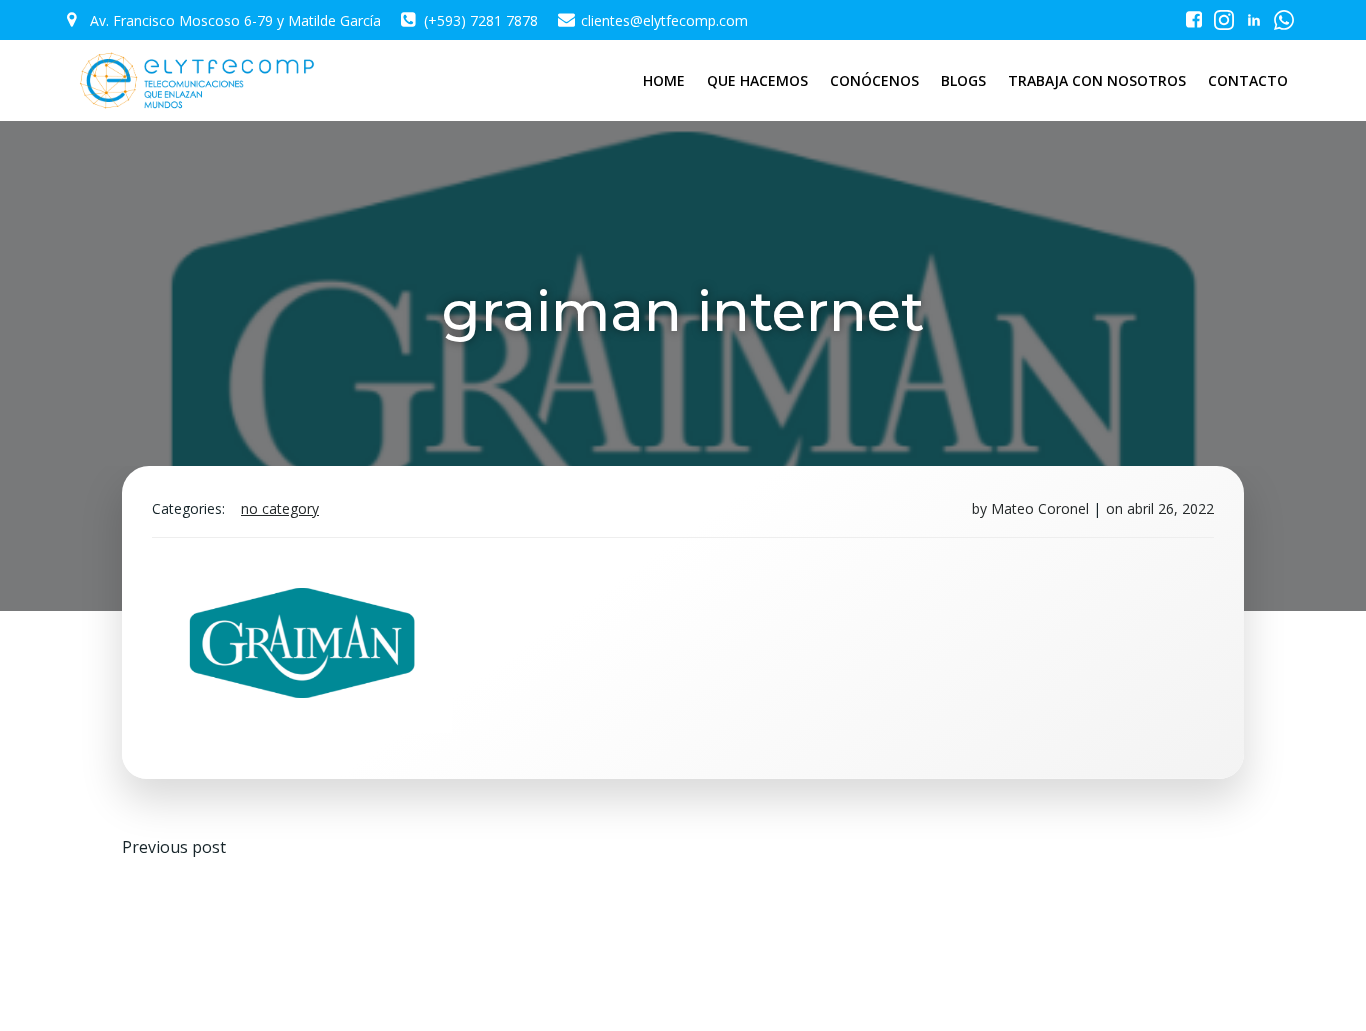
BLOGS (963, 80)
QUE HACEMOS (757, 80)
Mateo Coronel (1040, 508)
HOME (664, 80)
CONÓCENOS (874, 80)
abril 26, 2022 (1170, 508)
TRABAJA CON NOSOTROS (1097, 80)
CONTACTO (1248, 80)
